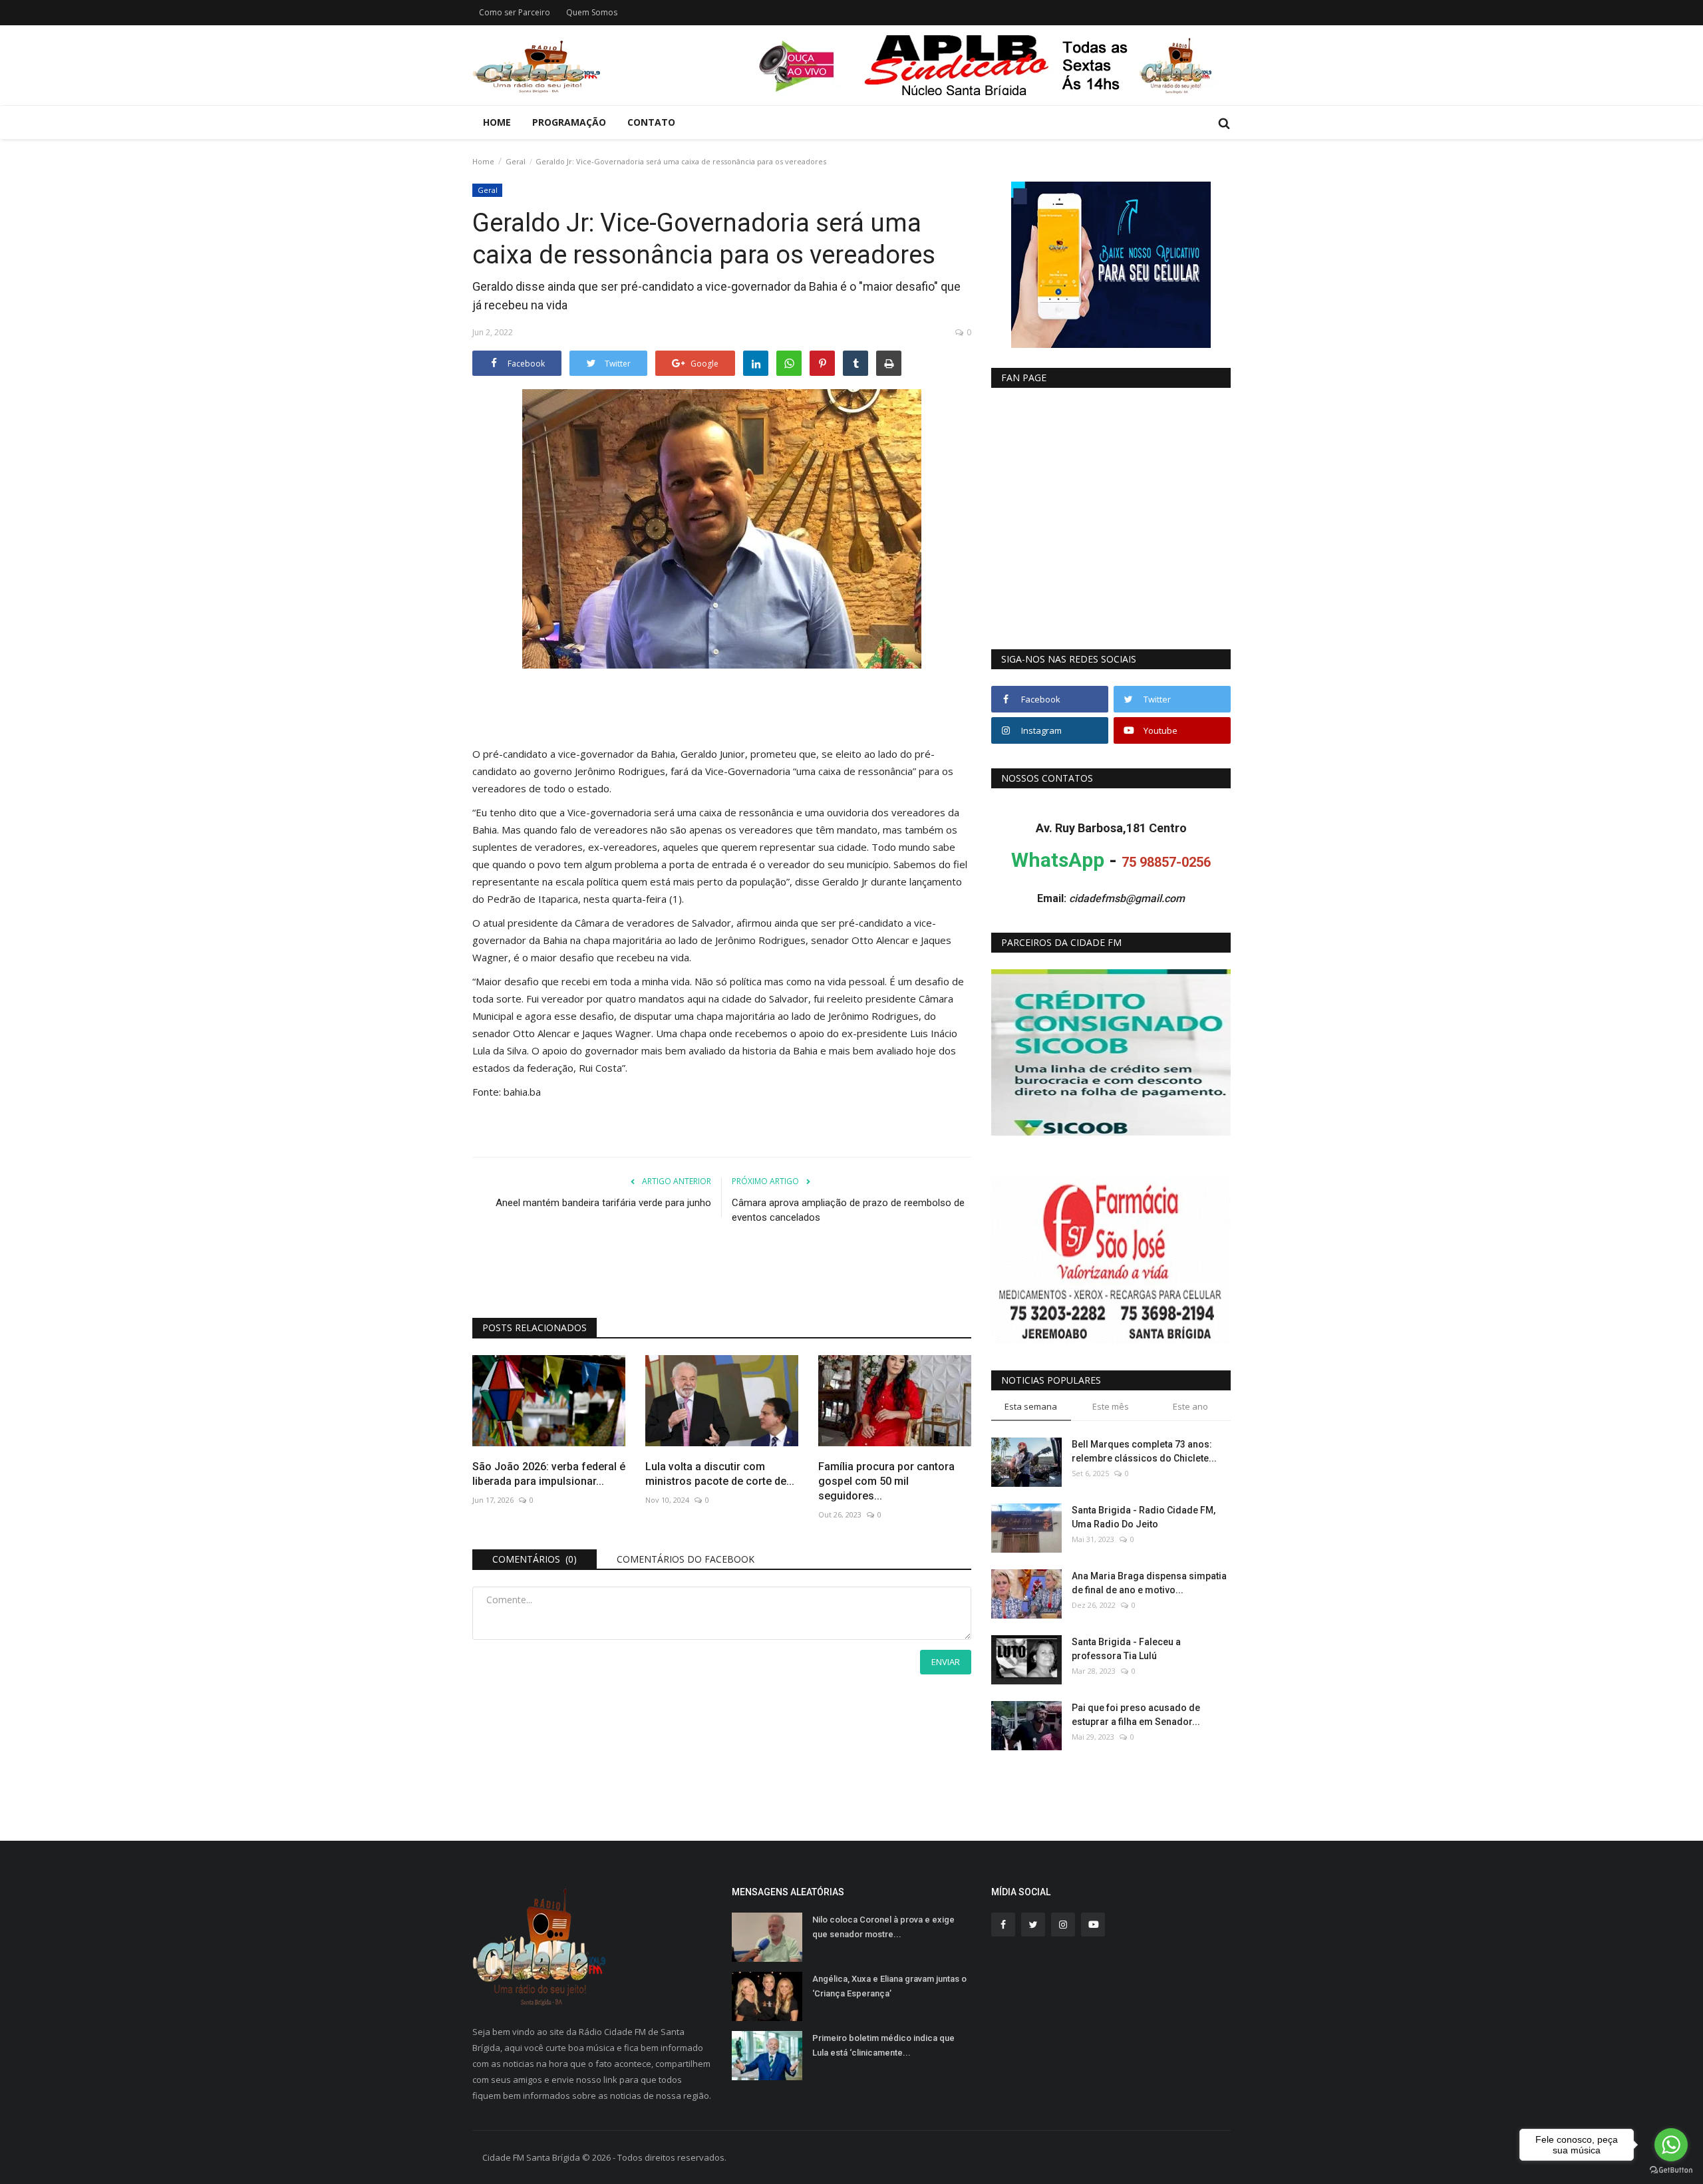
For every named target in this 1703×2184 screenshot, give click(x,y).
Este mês (1111, 1406)
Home (497, 122)
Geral (516, 161)
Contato (651, 122)
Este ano (1190, 1406)
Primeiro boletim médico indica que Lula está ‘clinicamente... (883, 2045)
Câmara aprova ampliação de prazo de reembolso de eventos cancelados (848, 1210)
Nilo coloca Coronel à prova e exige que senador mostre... (883, 1927)
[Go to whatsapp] (1671, 2145)
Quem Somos (592, 12)
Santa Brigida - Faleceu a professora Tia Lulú (1126, 1649)
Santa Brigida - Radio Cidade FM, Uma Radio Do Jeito (1144, 1517)
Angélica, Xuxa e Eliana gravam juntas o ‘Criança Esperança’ (889, 1986)
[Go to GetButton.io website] (1671, 2170)
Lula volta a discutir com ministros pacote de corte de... (720, 1474)
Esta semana (1031, 1406)
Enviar (946, 1662)
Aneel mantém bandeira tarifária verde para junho (603, 1203)
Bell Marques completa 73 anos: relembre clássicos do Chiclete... (1144, 1451)
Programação (569, 122)
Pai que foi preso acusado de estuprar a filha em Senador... (1136, 1715)
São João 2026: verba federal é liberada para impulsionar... (549, 1474)
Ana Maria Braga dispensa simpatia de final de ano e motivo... (1149, 1583)
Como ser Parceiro (515, 12)
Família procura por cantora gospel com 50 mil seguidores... (886, 1481)
